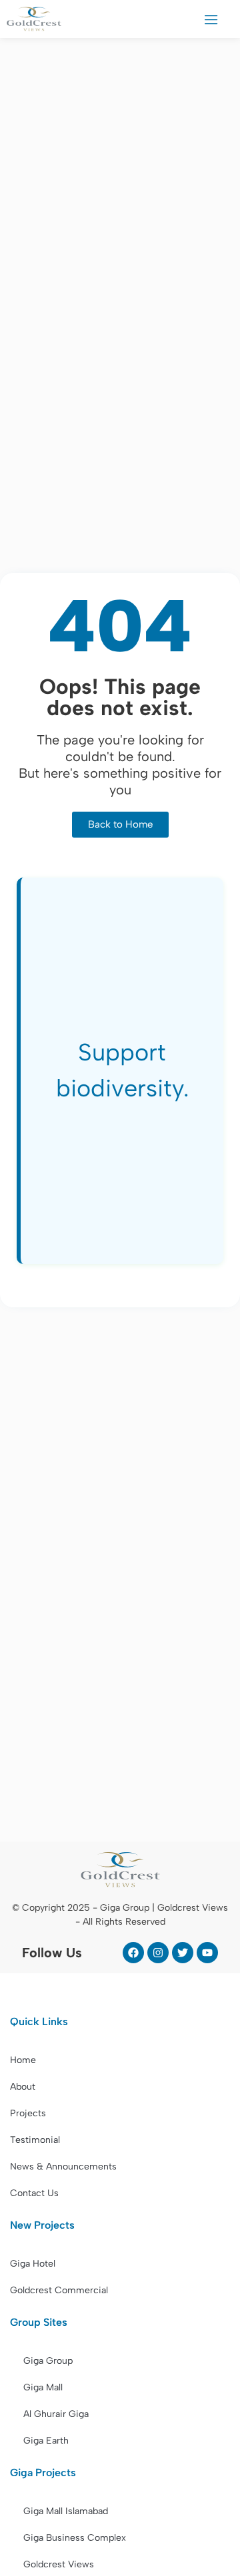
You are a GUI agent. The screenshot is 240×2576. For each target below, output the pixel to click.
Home (23, 2060)
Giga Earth (46, 2441)
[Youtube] (207, 1953)
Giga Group (48, 2361)
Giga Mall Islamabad (66, 2511)
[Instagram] (158, 1953)
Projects (28, 2113)
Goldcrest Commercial (59, 2290)
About (23, 2087)
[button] (211, 19)
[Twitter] (183, 1953)
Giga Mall (43, 2387)
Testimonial (35, 2140)
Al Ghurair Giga (56, 2414)
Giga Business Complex (75, 2538)
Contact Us (34, 2193)
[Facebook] (133, 1953)
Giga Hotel (33, 2264)
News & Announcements (63, 2167)
